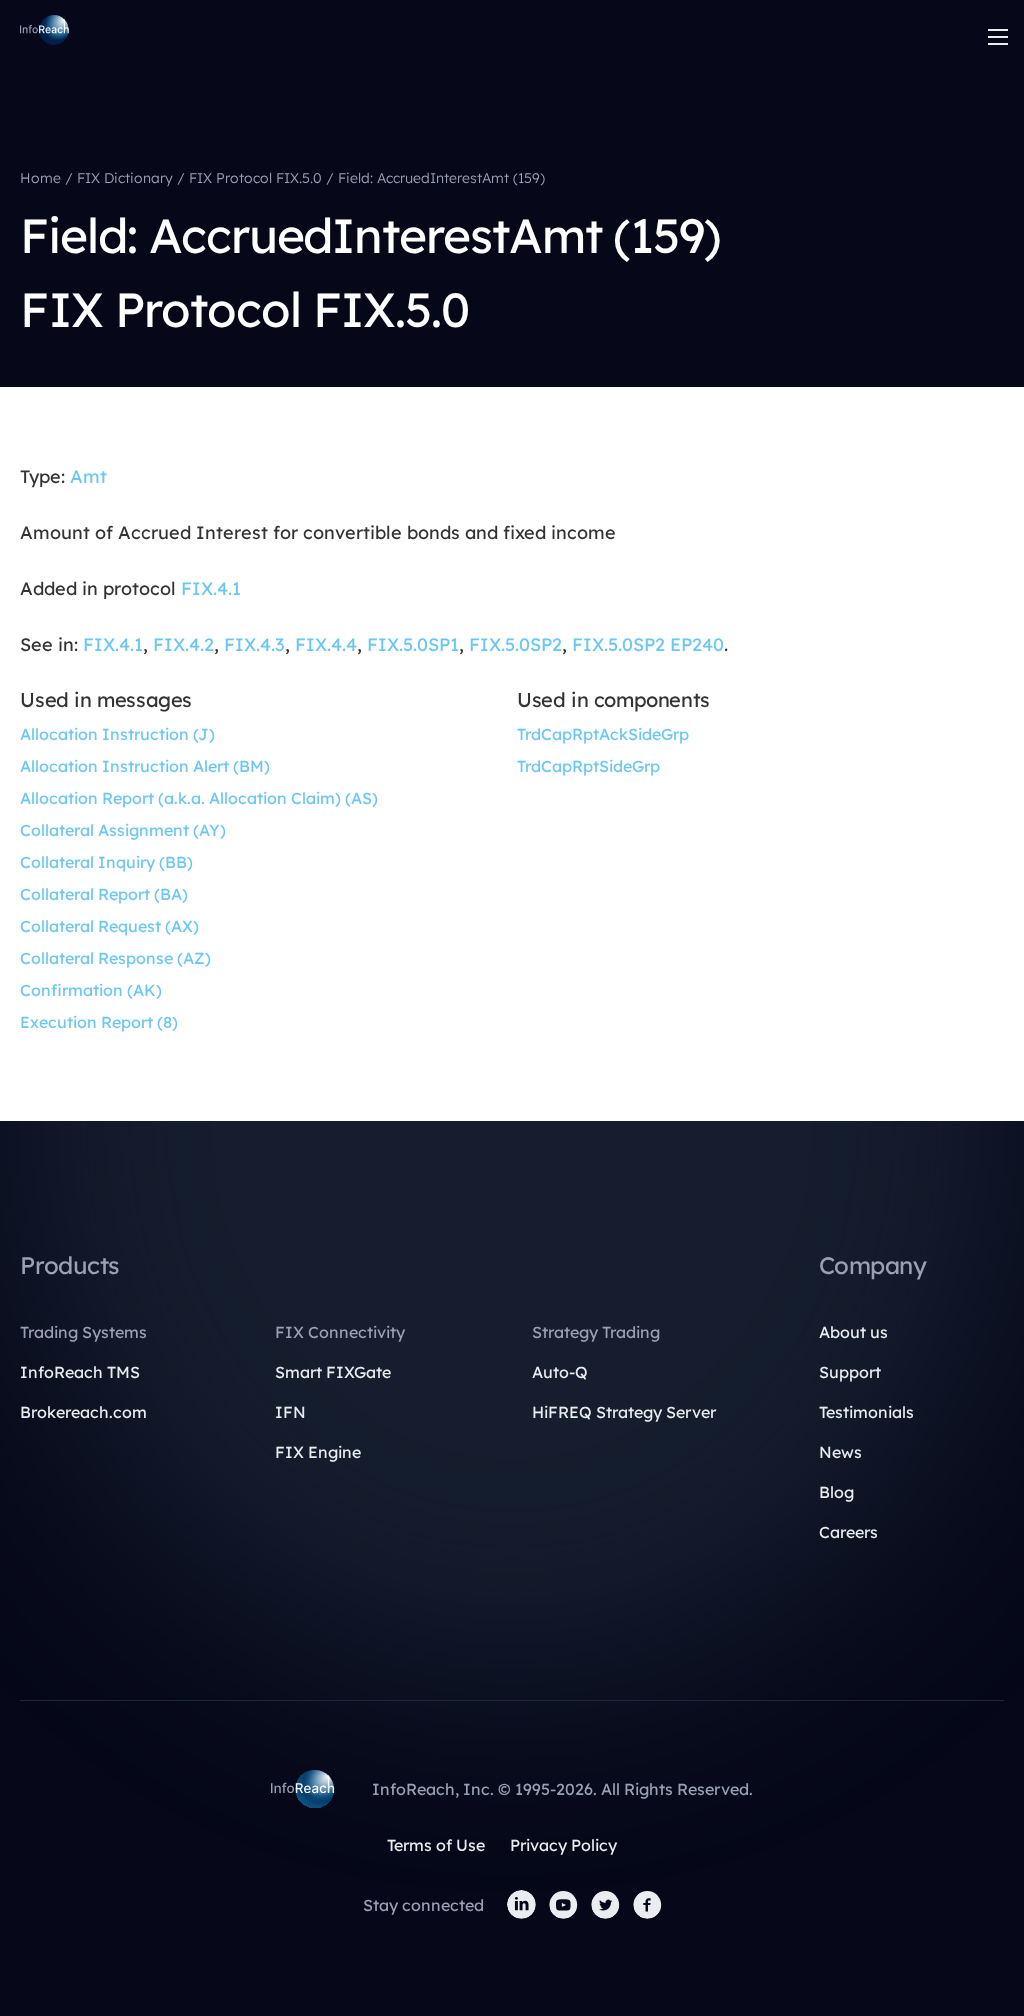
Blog (836, 1492)
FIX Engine (318, 1452)
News (840, 1452)
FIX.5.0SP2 (515, 644)
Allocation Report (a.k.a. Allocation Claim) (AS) (199, 798)
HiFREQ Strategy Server (624, 1412)
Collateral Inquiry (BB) (106, 862)
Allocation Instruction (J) (117, 734)
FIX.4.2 (183, 644)
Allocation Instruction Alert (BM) (145, 766)
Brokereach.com (83, 1412)
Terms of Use (436, 1845)
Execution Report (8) (99, 1022)
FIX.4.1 (211, 588)
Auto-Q (560, 1372)
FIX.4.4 (326, 644)
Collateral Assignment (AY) (123, 830)
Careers (848, 1532)
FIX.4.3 (254, 644)
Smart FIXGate (333, 1372)
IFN (290, 1412)
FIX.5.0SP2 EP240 (648, 644)
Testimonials (866, 1412)
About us (853, 1332)
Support (850, 1372)
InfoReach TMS (80, 1372)
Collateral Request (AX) (109, 926)
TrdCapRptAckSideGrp (603, 734)
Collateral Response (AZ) (115, 958)
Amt (88, 476)
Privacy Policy (563, 1845)
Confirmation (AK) (91, 990)
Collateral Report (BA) (104, 894)
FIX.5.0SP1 (413, 644)
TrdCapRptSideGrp (588, 766)
